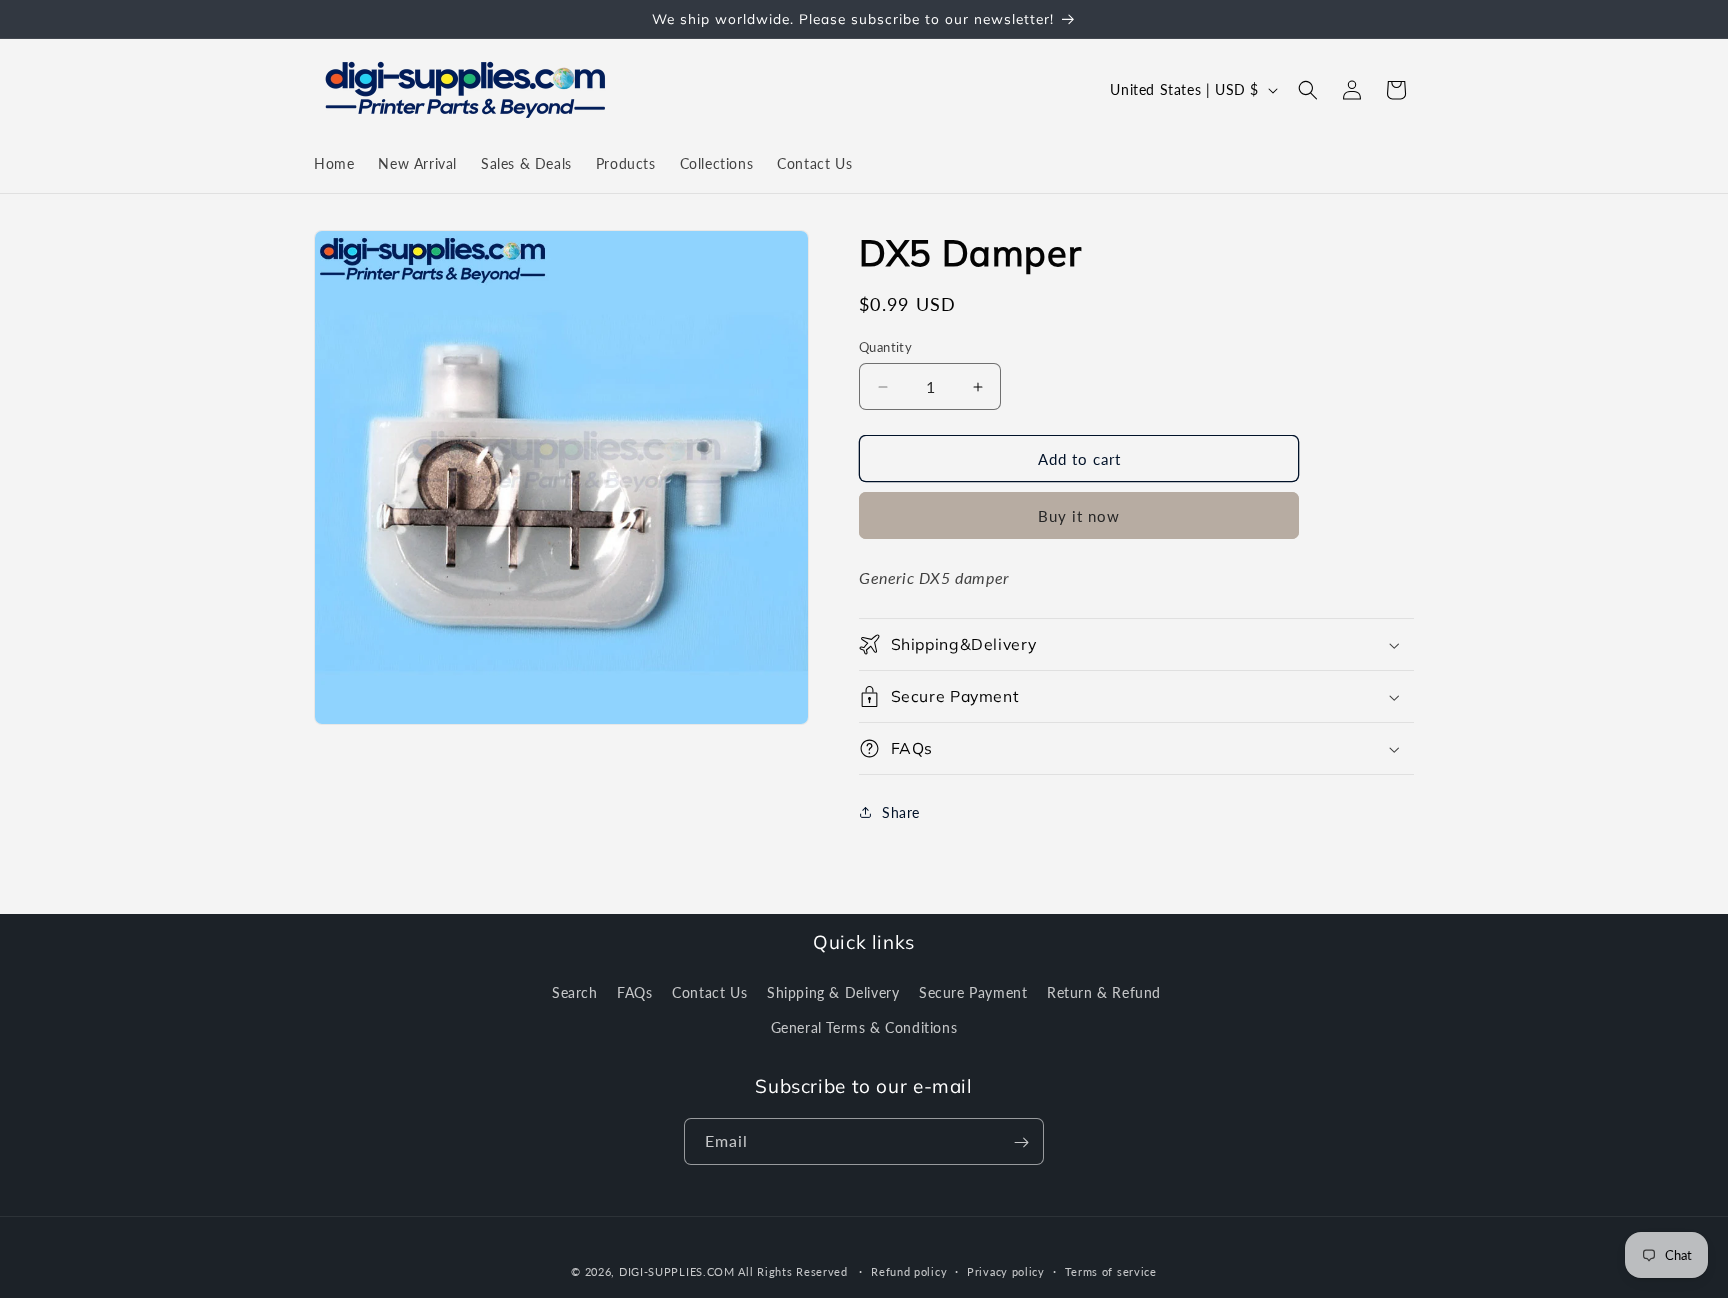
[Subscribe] (1021, 1142)
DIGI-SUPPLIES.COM (677, 1271)
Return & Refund (1104, 991)
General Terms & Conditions (864, 1026)
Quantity (885, 347)
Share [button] (901, 812)
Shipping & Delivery (833, 991)
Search (575, 991)
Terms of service (1111, 1270)
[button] (1308, 90)
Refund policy (909, 1270)
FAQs (634, 991)
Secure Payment (973, 991)
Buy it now (1079, 516)
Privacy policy (1006, 1270)
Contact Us (709, 991)
